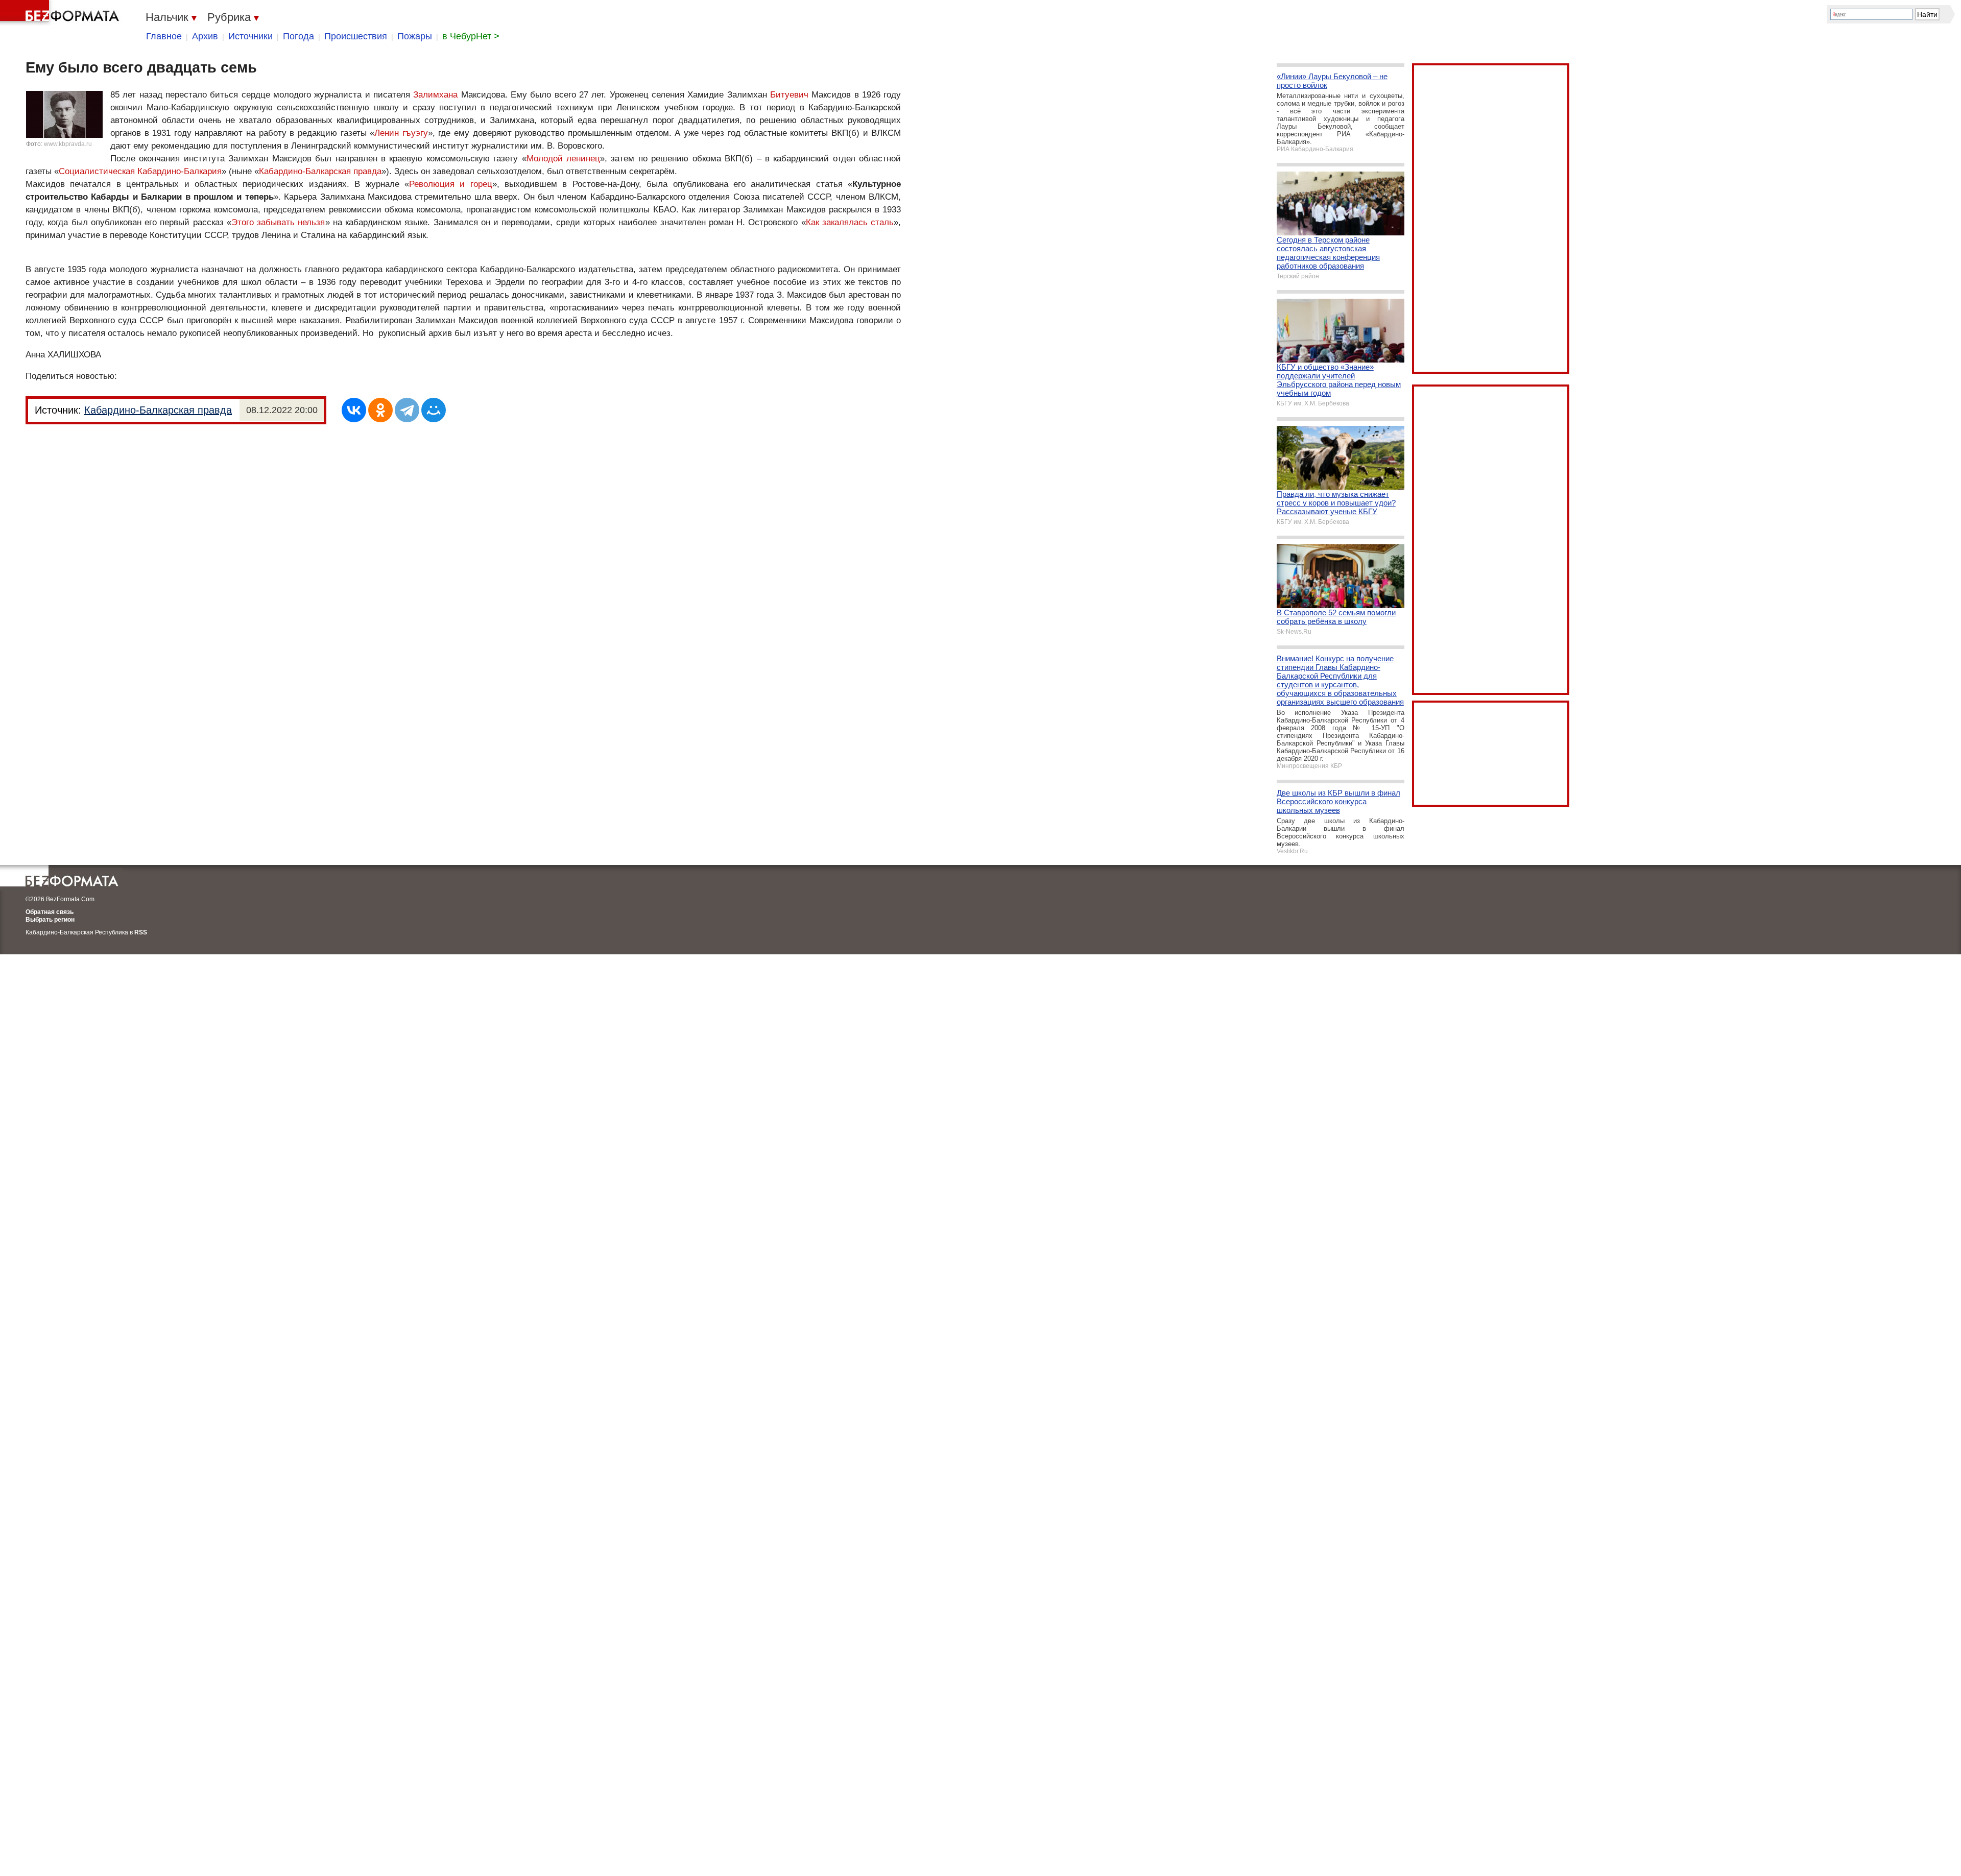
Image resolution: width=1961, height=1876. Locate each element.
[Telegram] (407, 410)
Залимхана (435, 95)
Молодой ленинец (563, 159)
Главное (164, 36)
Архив (205, 36)
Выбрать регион (50, 920)
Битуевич (789, 95)
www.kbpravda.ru (68, 144)
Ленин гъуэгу (401, 133)
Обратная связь (50, 912)
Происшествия (356, 36)
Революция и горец (451, 184)
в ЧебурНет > (471, 36)
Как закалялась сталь (850, 222)
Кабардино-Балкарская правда (320, 171)
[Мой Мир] (434, 410)
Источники (250, 36)
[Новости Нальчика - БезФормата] (61, 13)
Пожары (415, 36)
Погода (298, 36)
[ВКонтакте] (354, 410)
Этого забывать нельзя (278, 222)
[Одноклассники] (380, 410)
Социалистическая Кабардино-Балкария (140, 171)
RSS (141, 932)
